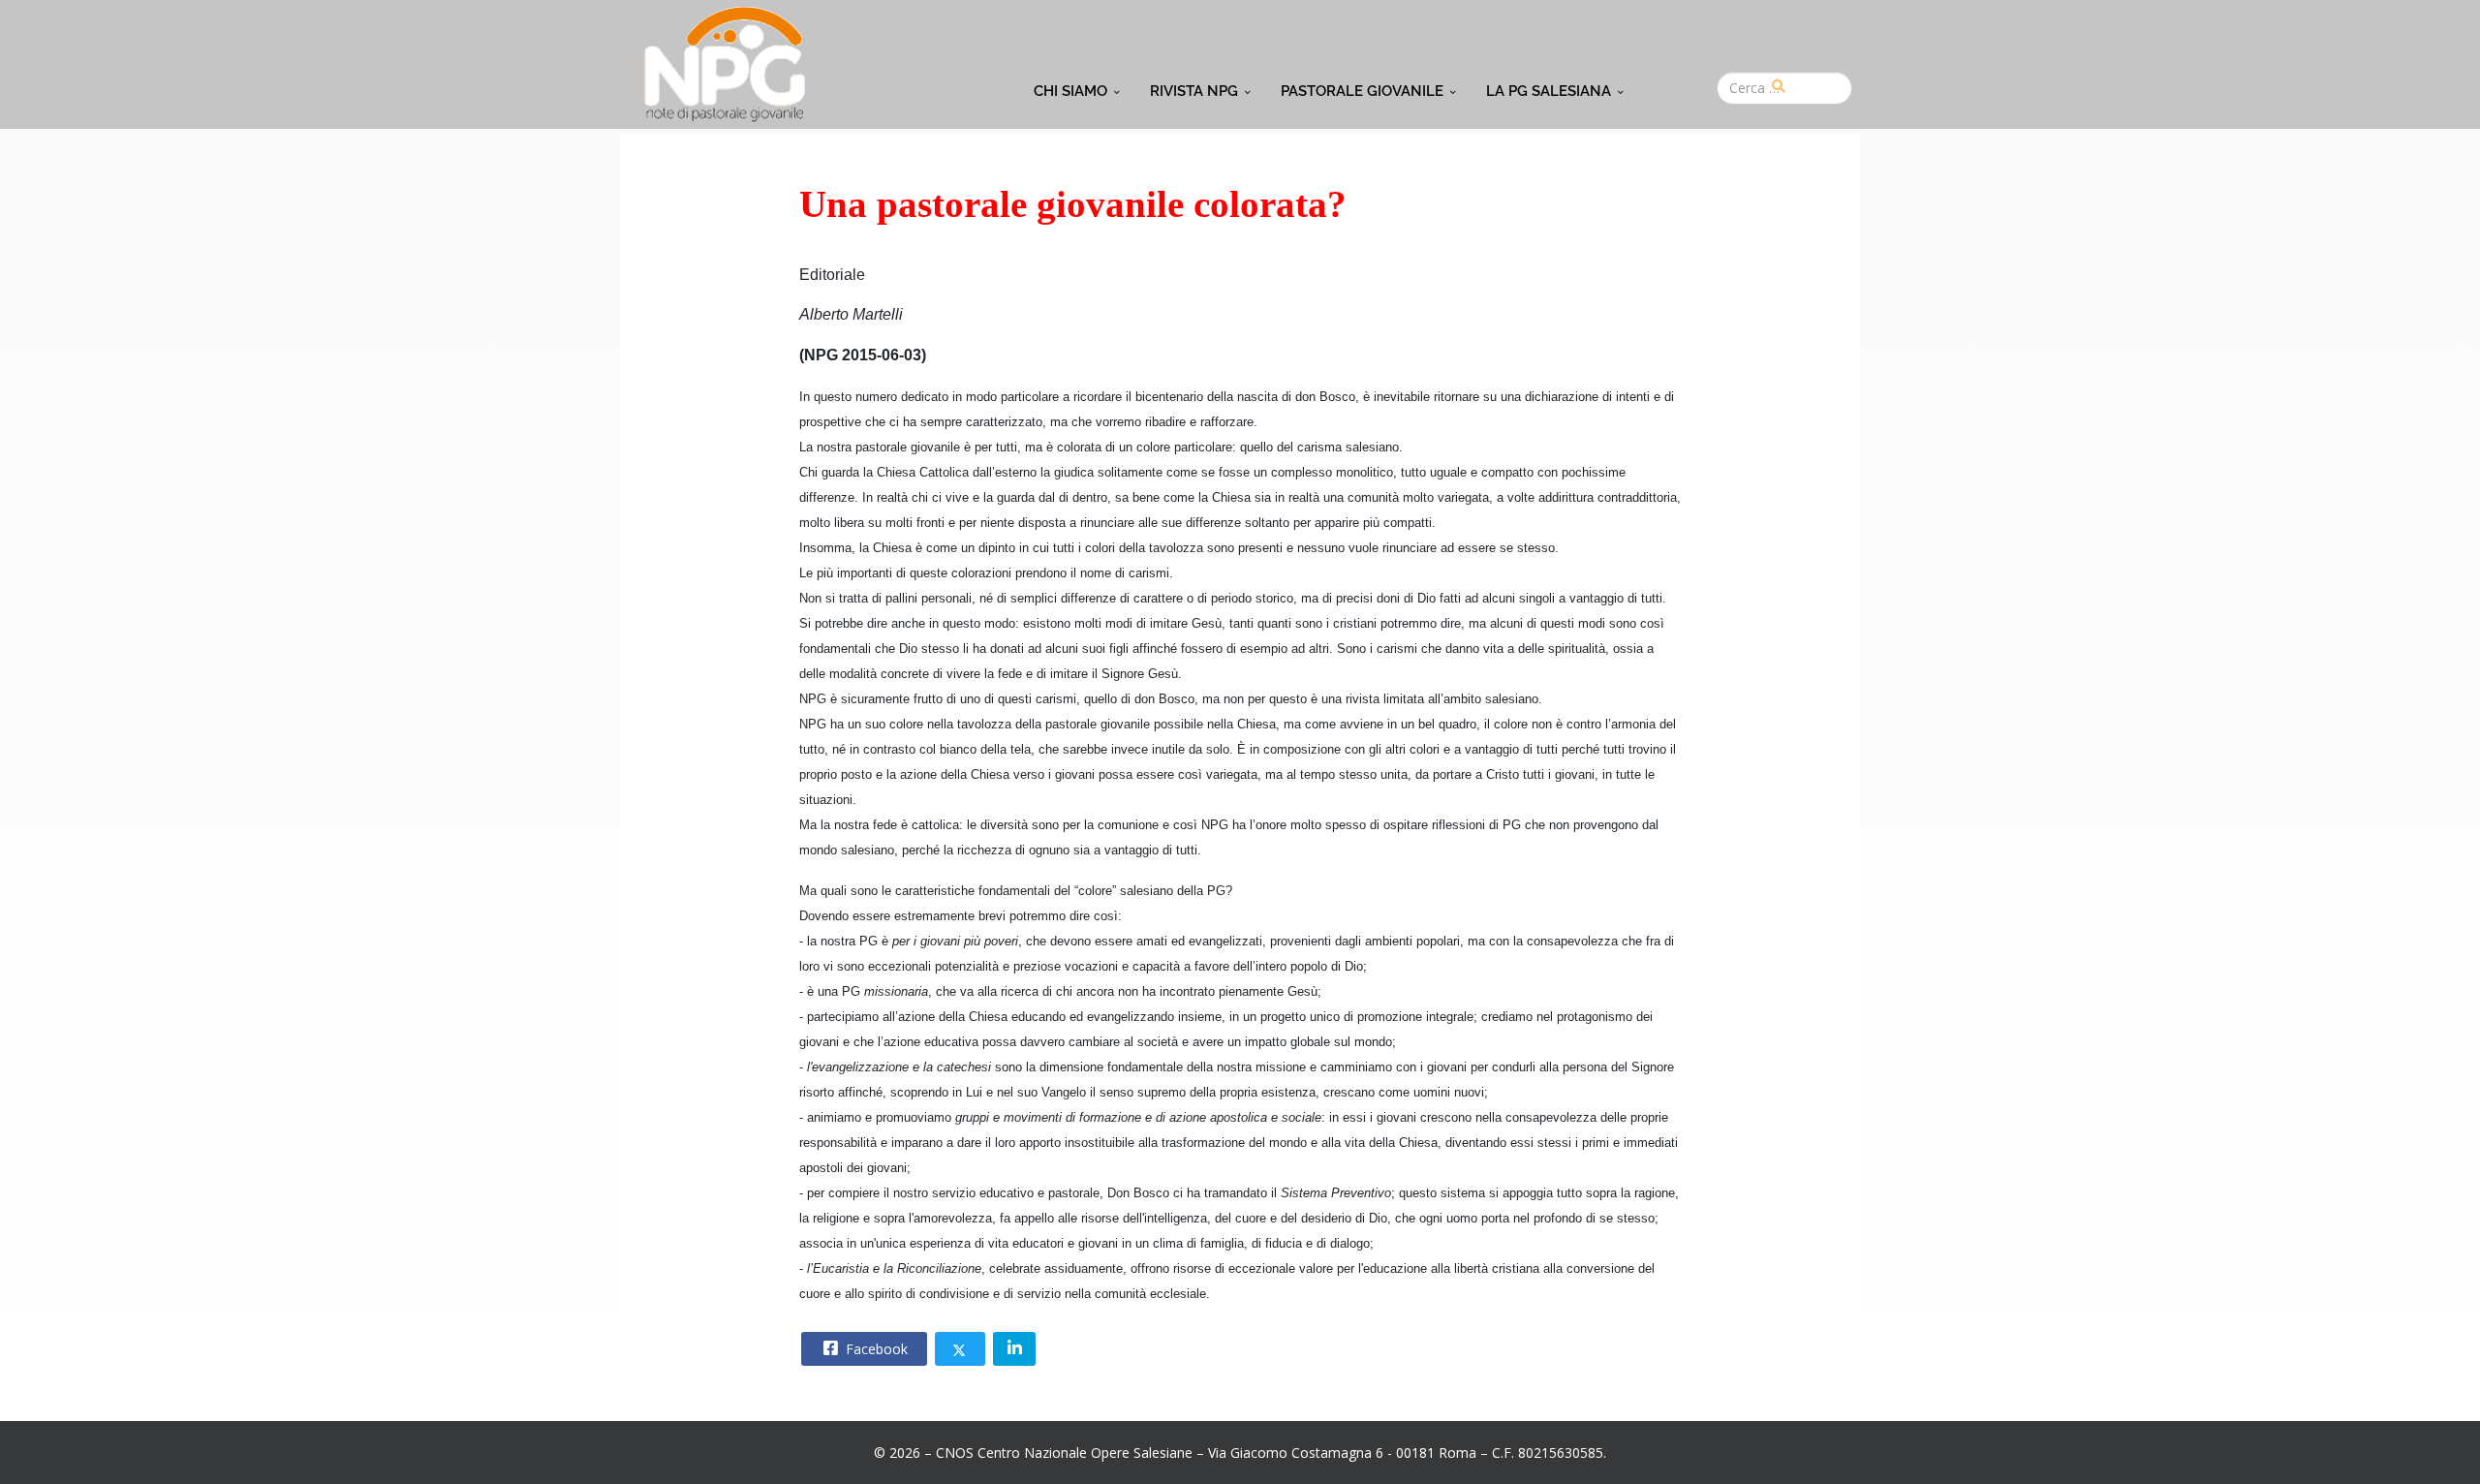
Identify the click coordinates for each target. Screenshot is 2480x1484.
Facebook (875, 1349)
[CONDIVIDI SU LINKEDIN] (1014, 1349)
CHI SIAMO (1070, 91)
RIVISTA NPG (1194, 91)
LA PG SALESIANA (1549, 91)
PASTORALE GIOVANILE (1362, 91)
